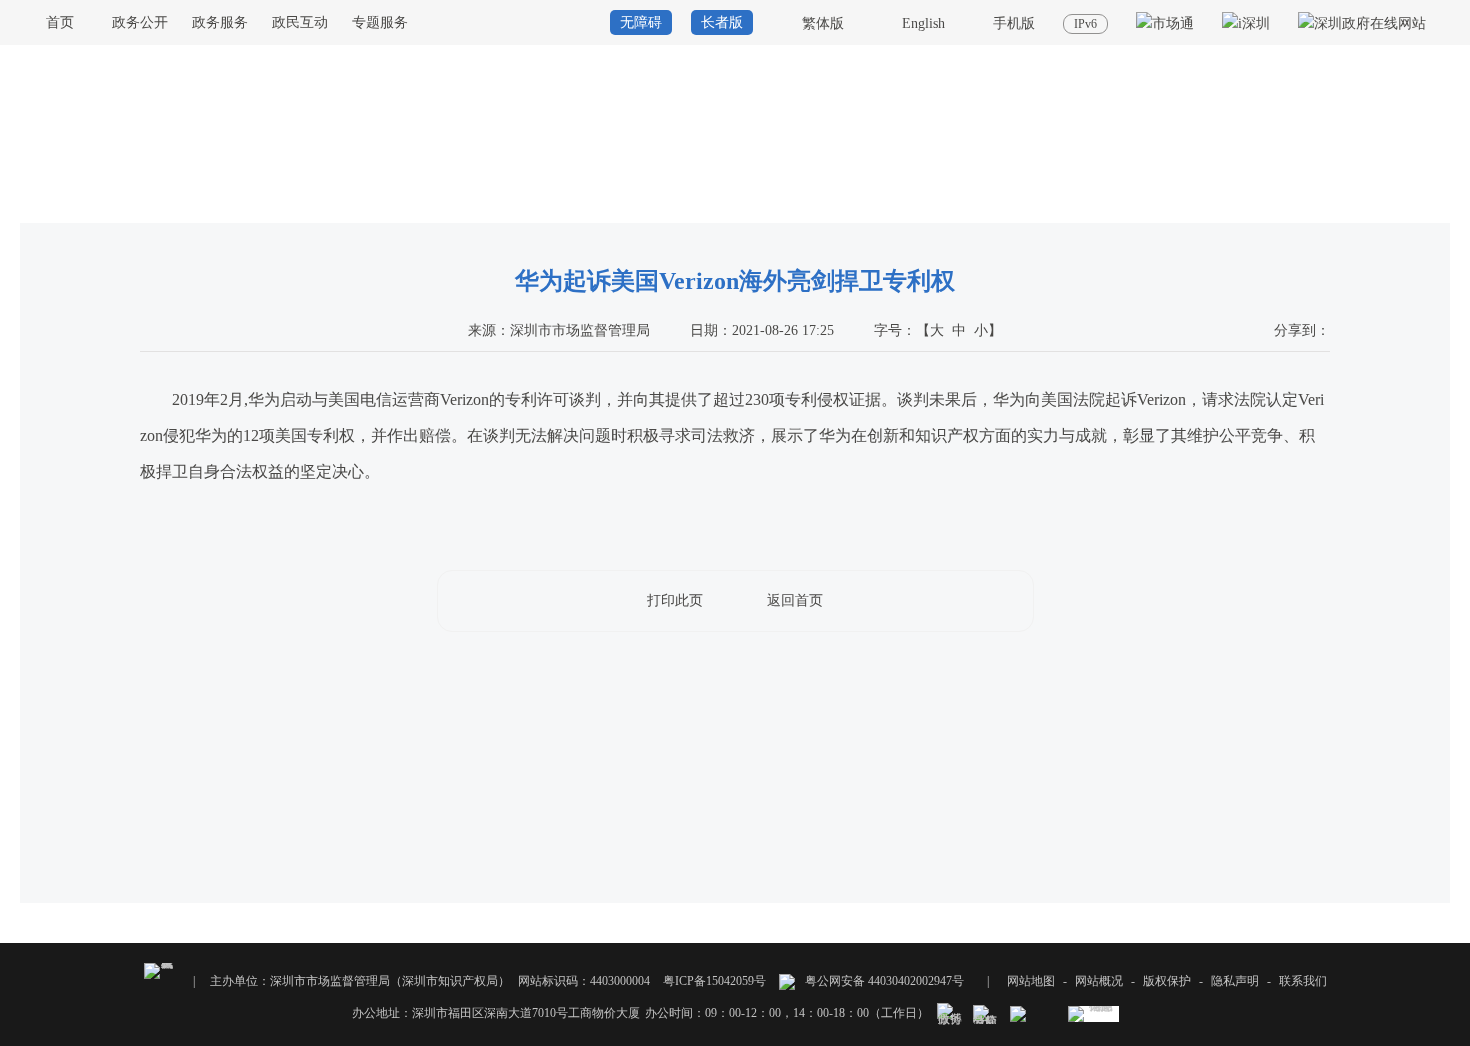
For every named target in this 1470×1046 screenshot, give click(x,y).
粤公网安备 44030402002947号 (883, 981)
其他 (1256, 204)
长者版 (722, 22)
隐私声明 (1235, 981)
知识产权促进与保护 (1396, 204)
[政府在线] (1362, 23)
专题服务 (380, 22)
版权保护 (1167, 981)
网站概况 (1099, 981)
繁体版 (823, 23)
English (923, 23)
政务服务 (220, 22)
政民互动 (300, 22)
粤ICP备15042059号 (714, 981)
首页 (60, 22)
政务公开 (140, 22)
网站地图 (1031, 981)
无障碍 (641, 22)
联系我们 (1303, 981)
